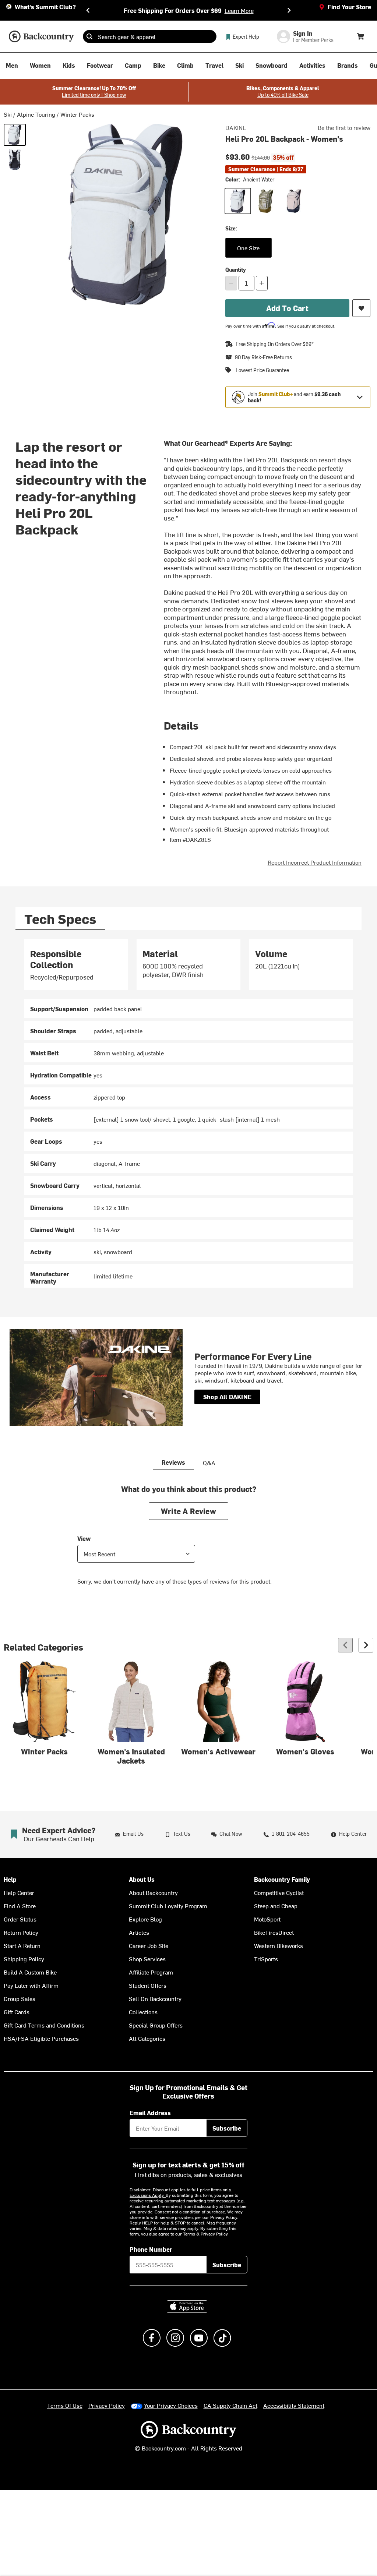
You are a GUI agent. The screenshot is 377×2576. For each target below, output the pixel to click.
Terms (189, 2234)
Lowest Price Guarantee (262, 370)
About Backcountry (153, 1892)
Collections (143, 2012)
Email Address (150, 2113)
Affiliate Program (151, 1972)
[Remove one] (231, 283)
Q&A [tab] (209, 1462)
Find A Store (20, 1906)
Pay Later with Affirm (31, 1985)
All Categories (147, 2038)
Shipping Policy (24, 1959)
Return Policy (21, 1932)
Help (10, 1879)
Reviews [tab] (173, 1462)
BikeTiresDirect (274, 1932)
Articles (139, 1932)
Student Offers (148, 1985)
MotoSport (267, 1919)
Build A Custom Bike (30, 1972)
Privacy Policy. (215, 2234)
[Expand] (360, 397)
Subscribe (227, 2128)
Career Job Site (149, 1945)
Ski (8, 114)
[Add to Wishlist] (361, 308)
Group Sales (20, 1998)
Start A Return (22, 1945)
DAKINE (236, 127)
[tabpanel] (188, 1113)
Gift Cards (17, 2012)
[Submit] (89, 36)
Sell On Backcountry (155, 1998)
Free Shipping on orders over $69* (275, 344)
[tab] (60, 919)
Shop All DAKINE (227, 1397)
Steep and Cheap (276, 1906)
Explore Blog (145, 1919)
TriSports (266, 1959)
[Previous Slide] (88, 10)
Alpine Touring (36, 114)
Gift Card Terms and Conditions (44, 2025)
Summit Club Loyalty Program (168, 1906)
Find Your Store (349, 7)
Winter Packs (77, 114)
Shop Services (147, 1959)
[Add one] (262, 283)
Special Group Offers (156, 2025)
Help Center (19, 1892)
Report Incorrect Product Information (315, 862)
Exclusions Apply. (148, 2195)
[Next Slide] (289, 10)
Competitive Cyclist (279, 1892)
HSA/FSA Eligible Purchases (41, 2038)
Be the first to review (344, 127)
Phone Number (151, 2249)
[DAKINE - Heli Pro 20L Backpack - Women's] (15, 160)
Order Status (20, 1919)
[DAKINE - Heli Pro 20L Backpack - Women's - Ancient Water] (15, 135)
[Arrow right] (366, 1645)
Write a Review (188, 1511)
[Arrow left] (345, 1645)
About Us (142, 1879)
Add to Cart (287, 308)
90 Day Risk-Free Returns (263, 357)
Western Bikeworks (279, 1945)
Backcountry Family (282, 1879)
